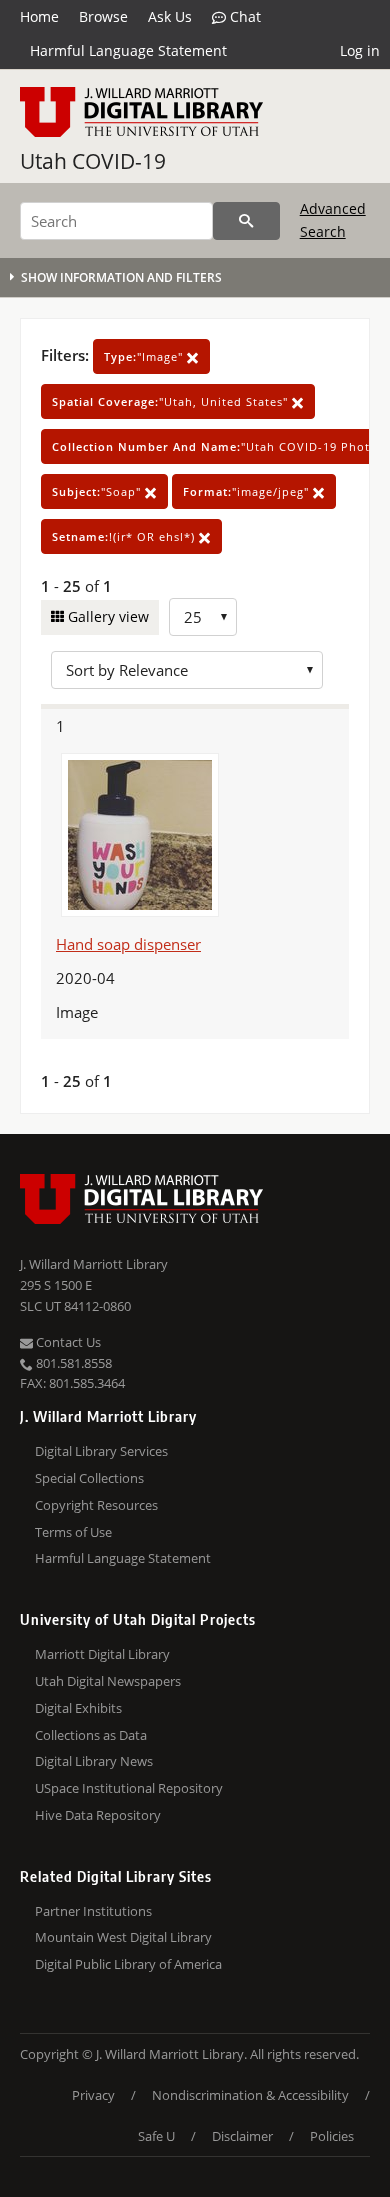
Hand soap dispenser (128, 944)
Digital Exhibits (78, 1708)
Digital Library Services (101, 1451)
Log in (360, 50)
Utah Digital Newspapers (108, 1681)
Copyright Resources (96, 1505)
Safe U (156, 2136)
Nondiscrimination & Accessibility (250, 2095)
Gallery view (106, 616)
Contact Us (67, 1342)
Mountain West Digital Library (123, 1937)
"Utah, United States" (172, 401)
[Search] (246, 221)
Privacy (93, 2095)
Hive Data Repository (98, 1815)
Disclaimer (242, 2136)
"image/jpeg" (248, 491)
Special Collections (89, 1478)
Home (39, 16)
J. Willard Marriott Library (94, 1264)
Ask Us (170, 16)
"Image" (145, 356)
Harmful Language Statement (128, 50)
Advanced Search (333, 219)
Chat (243, 16)
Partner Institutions (93, 1911)
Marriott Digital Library (102, 1654)
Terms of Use (73, 1532)
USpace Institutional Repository (129, 1788)
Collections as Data (91, 1735)
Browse (103, 16)
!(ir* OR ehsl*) (125, 536)
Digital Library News (94, 1761)
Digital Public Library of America (128, 1964)
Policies (332, 2136)
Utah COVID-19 (93, 161)
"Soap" (98, 491)
